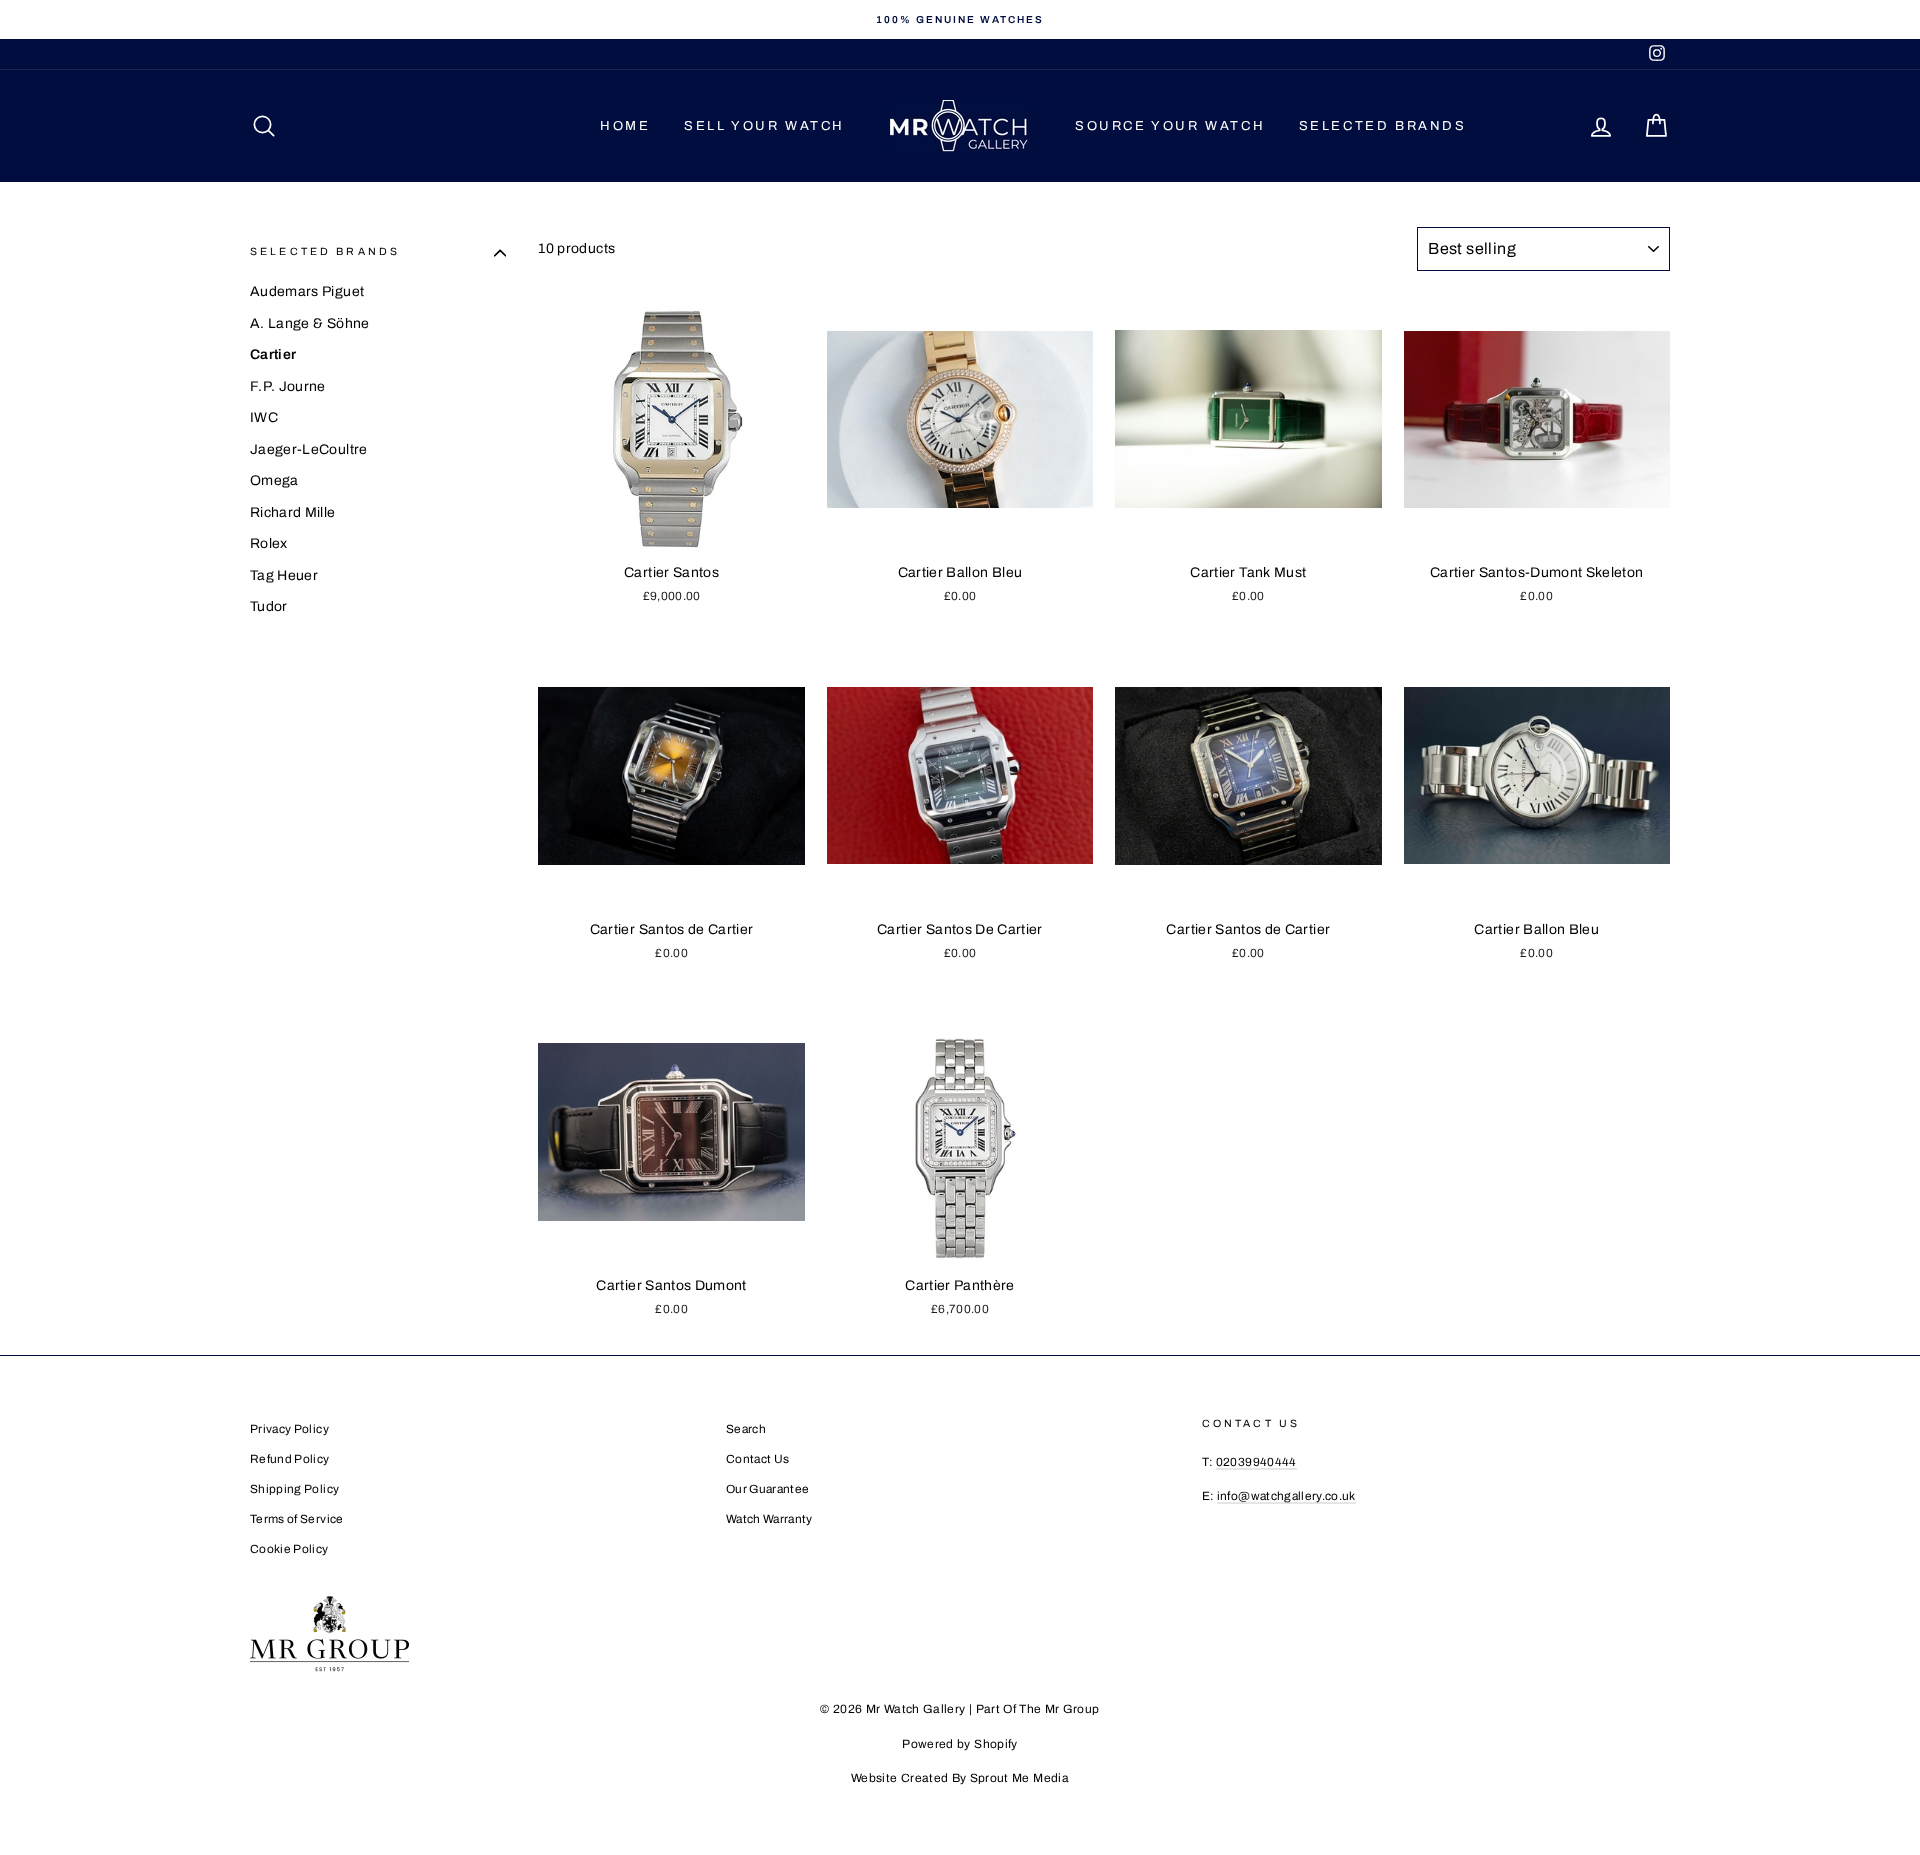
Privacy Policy (289, 1429)
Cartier (273, 354)
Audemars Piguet (307, 291)
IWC (264, 417)
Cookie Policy (289, 1549)
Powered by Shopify (959, 1744)
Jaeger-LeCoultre (309, 449)
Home (625, 126)
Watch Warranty (769, 1519)
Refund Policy (290, 1459)
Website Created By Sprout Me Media (960, 1778)
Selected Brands (1383, 126)
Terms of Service (297, 1519)
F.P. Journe (288, 386)
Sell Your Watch (764, 126)
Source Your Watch (1170, 126)
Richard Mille (293, 512)
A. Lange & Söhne (310, 323)
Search (746, 1429)
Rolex (269, 543)
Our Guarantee (768, 1489)
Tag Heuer (284, 575)
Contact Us (758, 1459)
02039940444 (1256, 1462)
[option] (960, 19)
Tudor (269, 606)
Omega (274, 480)
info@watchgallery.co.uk (1286, 1496)
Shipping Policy (294, 1489)
